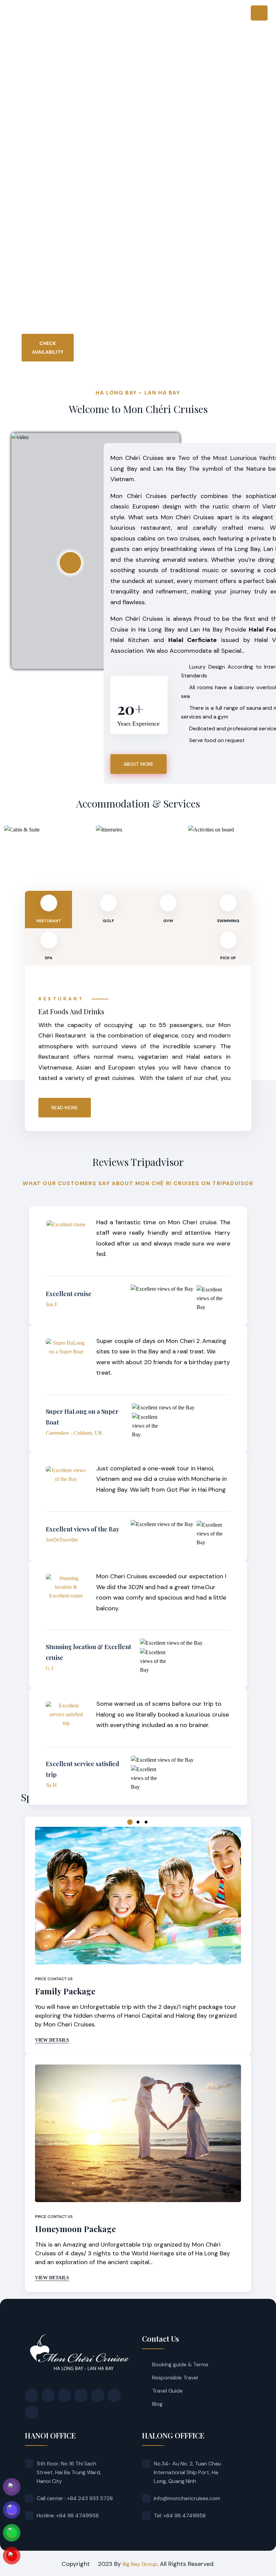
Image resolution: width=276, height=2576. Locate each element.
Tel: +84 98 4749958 (180, 2515)
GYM (168, 921)
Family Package (65, 1991)
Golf (108, 921)
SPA (49, 958)
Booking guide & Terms (180, 2364)
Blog (157, 2404)
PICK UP (228, 958)
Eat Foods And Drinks (71, 1011)
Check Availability (48, 348)
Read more (65, 1108)
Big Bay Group (140, 2564)
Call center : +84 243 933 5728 (75, 2498)
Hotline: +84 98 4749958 (68, 2515)
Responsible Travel (175, 2378)
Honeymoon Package (75, 2229)
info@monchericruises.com (187, 2498)
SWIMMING (228, 921)
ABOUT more (139, 764)
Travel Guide (167, 2391)
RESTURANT (49, 921)
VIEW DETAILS (52, 2040)
